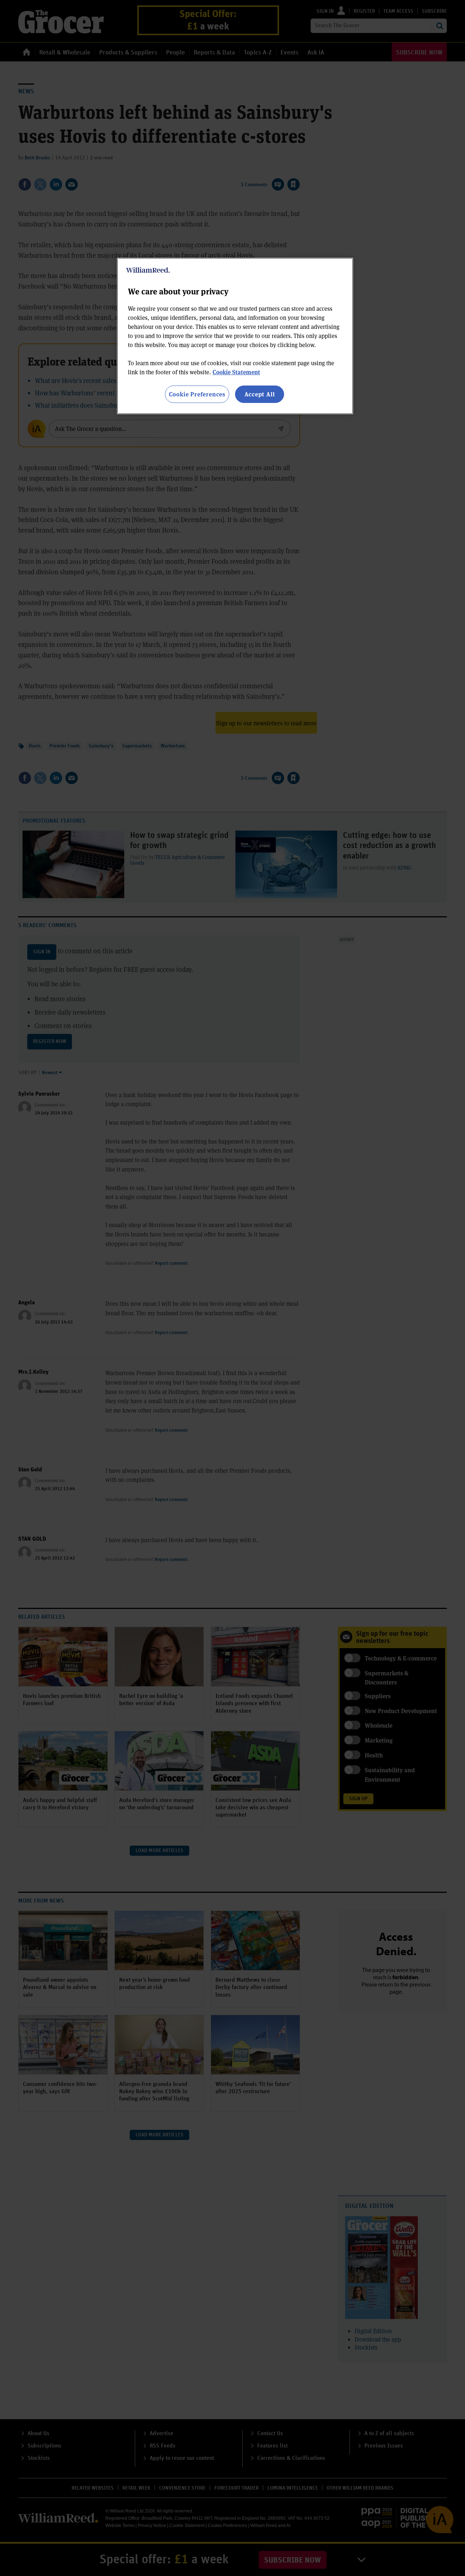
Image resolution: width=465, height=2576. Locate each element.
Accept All (260, 394)
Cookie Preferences (197, 394)
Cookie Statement (236, 372)
